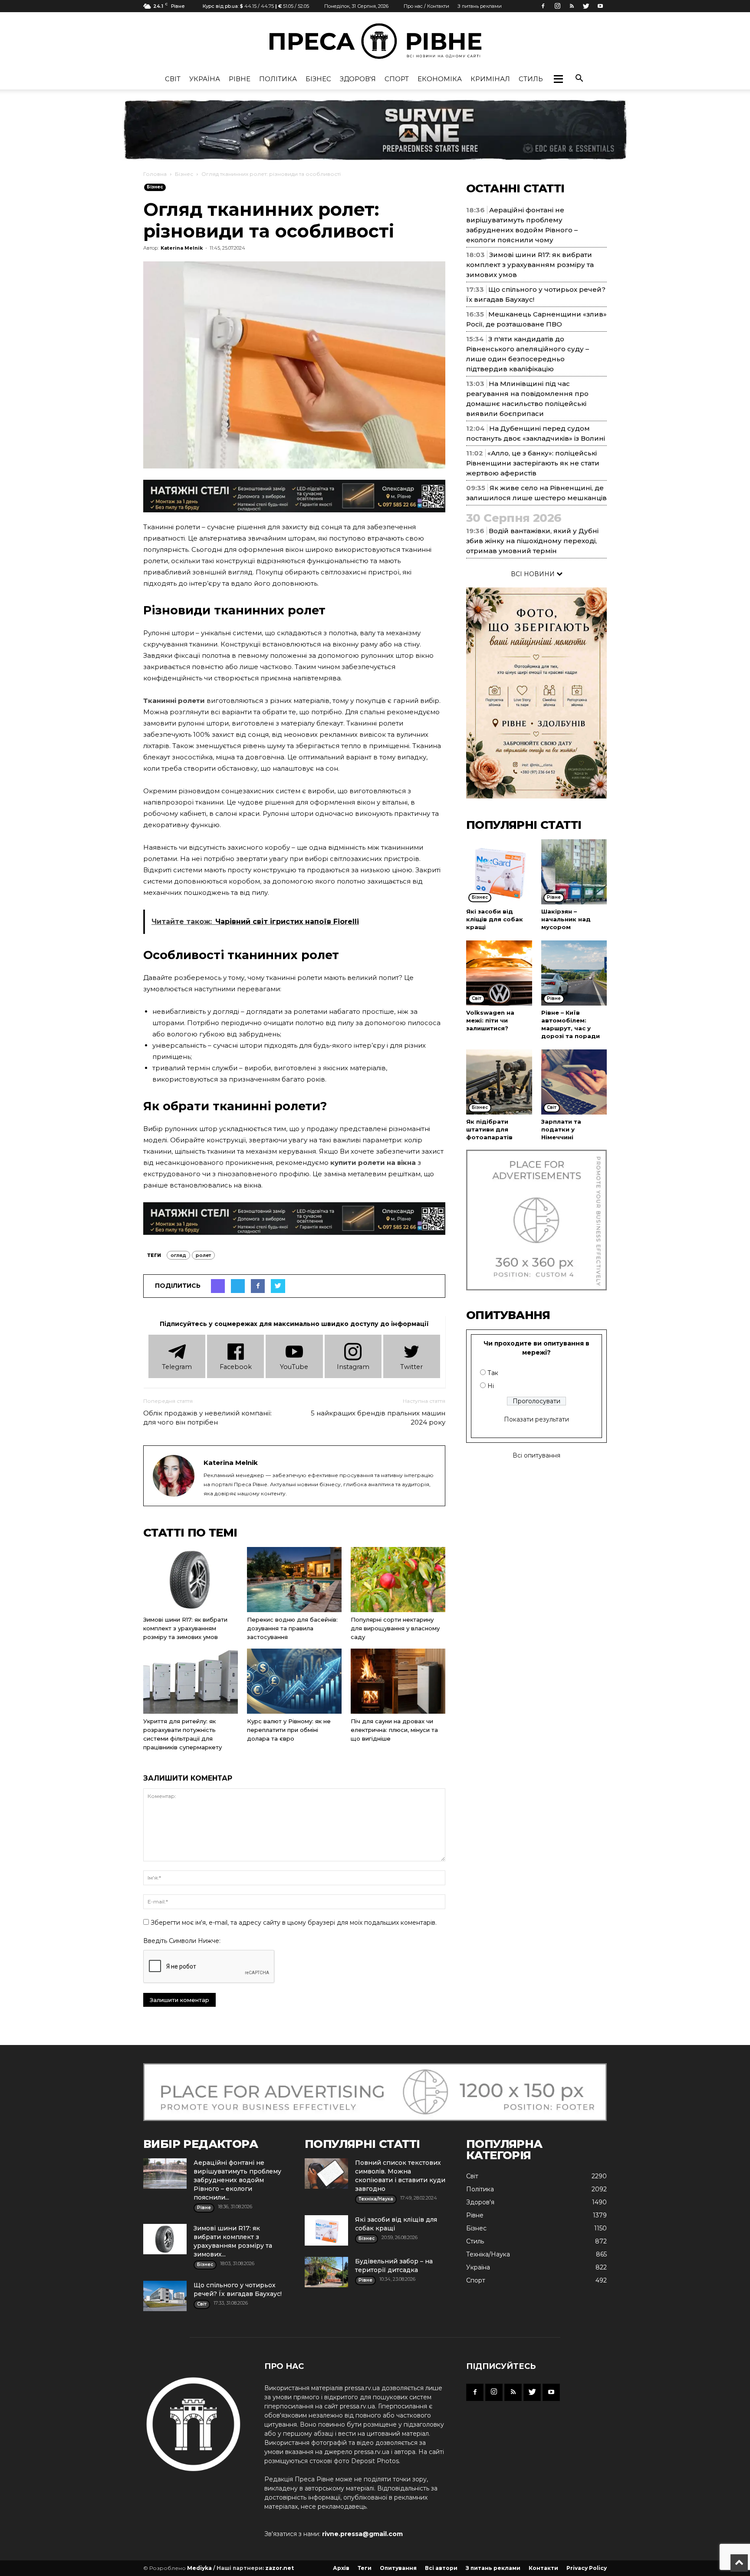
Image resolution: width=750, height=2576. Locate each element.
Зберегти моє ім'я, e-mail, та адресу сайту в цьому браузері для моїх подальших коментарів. (294, 1923)
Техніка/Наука (488, 2254)
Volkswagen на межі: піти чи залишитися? (490, 1020)
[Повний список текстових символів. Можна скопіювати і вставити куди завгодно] (326, 2174)
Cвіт (173, 79)
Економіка (440, 79)
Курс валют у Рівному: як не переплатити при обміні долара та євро (289, 1730)
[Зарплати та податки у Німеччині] (574, 1082)
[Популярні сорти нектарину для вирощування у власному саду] (398, 1580)
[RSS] (572, 6)
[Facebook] (543, 6)
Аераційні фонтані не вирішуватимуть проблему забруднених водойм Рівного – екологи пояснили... (237, 2180)
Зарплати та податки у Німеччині (561, 1129)
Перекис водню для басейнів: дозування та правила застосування (292, 1628)
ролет (203, 1255)
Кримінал (490, 79)
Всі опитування (536, 1455)
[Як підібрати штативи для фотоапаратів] (499, 1082)
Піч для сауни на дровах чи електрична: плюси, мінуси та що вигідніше (394, 1730)
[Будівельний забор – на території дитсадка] (326, 2272)
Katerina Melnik (182, 248)
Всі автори (441, 2568)
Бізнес (318, 79)
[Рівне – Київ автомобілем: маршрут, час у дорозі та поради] (574, 973)
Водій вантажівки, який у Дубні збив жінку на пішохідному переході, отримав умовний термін (532, 541)
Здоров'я (358, 79)
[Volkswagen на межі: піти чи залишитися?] (499, 973)
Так (493, 1373)
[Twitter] (586, 6)
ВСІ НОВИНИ (534, 574)
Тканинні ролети (174, 701)
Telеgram (177, 1367)
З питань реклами (480, 6)
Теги (365, 2568)
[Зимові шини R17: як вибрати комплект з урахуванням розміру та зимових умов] (191, 1580)
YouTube (294, 1367)
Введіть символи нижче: (182, 1941)
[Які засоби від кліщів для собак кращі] (499, 872)
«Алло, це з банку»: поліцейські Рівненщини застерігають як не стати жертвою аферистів (533, 463)
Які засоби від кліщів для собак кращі (495, 919)
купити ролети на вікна (373, 1163)
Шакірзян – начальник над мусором (566, 919)
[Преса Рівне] (375, 41)
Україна (205, 79)
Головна (155, 174)
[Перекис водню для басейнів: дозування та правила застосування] (294, 1580)
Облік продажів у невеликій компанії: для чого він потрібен (207, 1418)
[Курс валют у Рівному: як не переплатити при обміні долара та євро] (294, 1681)
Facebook (236, 1367)
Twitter (411, 1367)
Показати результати (536, 1419)
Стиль (531, 79)
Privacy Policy (587, 2568)
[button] (558, 79)
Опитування (398, 2568)
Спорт (397, 79)
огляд (178, 1255)
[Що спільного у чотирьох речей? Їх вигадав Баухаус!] (165, 2296)
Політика (278, 79)
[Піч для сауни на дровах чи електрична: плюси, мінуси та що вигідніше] (398, 1681)
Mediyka (199, 2568)
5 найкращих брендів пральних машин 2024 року (378, 1418)
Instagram (353, 1367)
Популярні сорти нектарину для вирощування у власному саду (395, 1628)
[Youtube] (600, 6)
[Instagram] (557, 6)
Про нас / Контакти (426, 6)
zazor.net (280, 2568)
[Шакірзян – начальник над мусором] (574, 872)
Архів (341, 2568)
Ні (491, 1386)
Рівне (240, 79)
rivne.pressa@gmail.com (362, 2534)
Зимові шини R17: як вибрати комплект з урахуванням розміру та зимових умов (185, 1628)
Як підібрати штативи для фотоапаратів (489, 1129)
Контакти (543, 2568)
